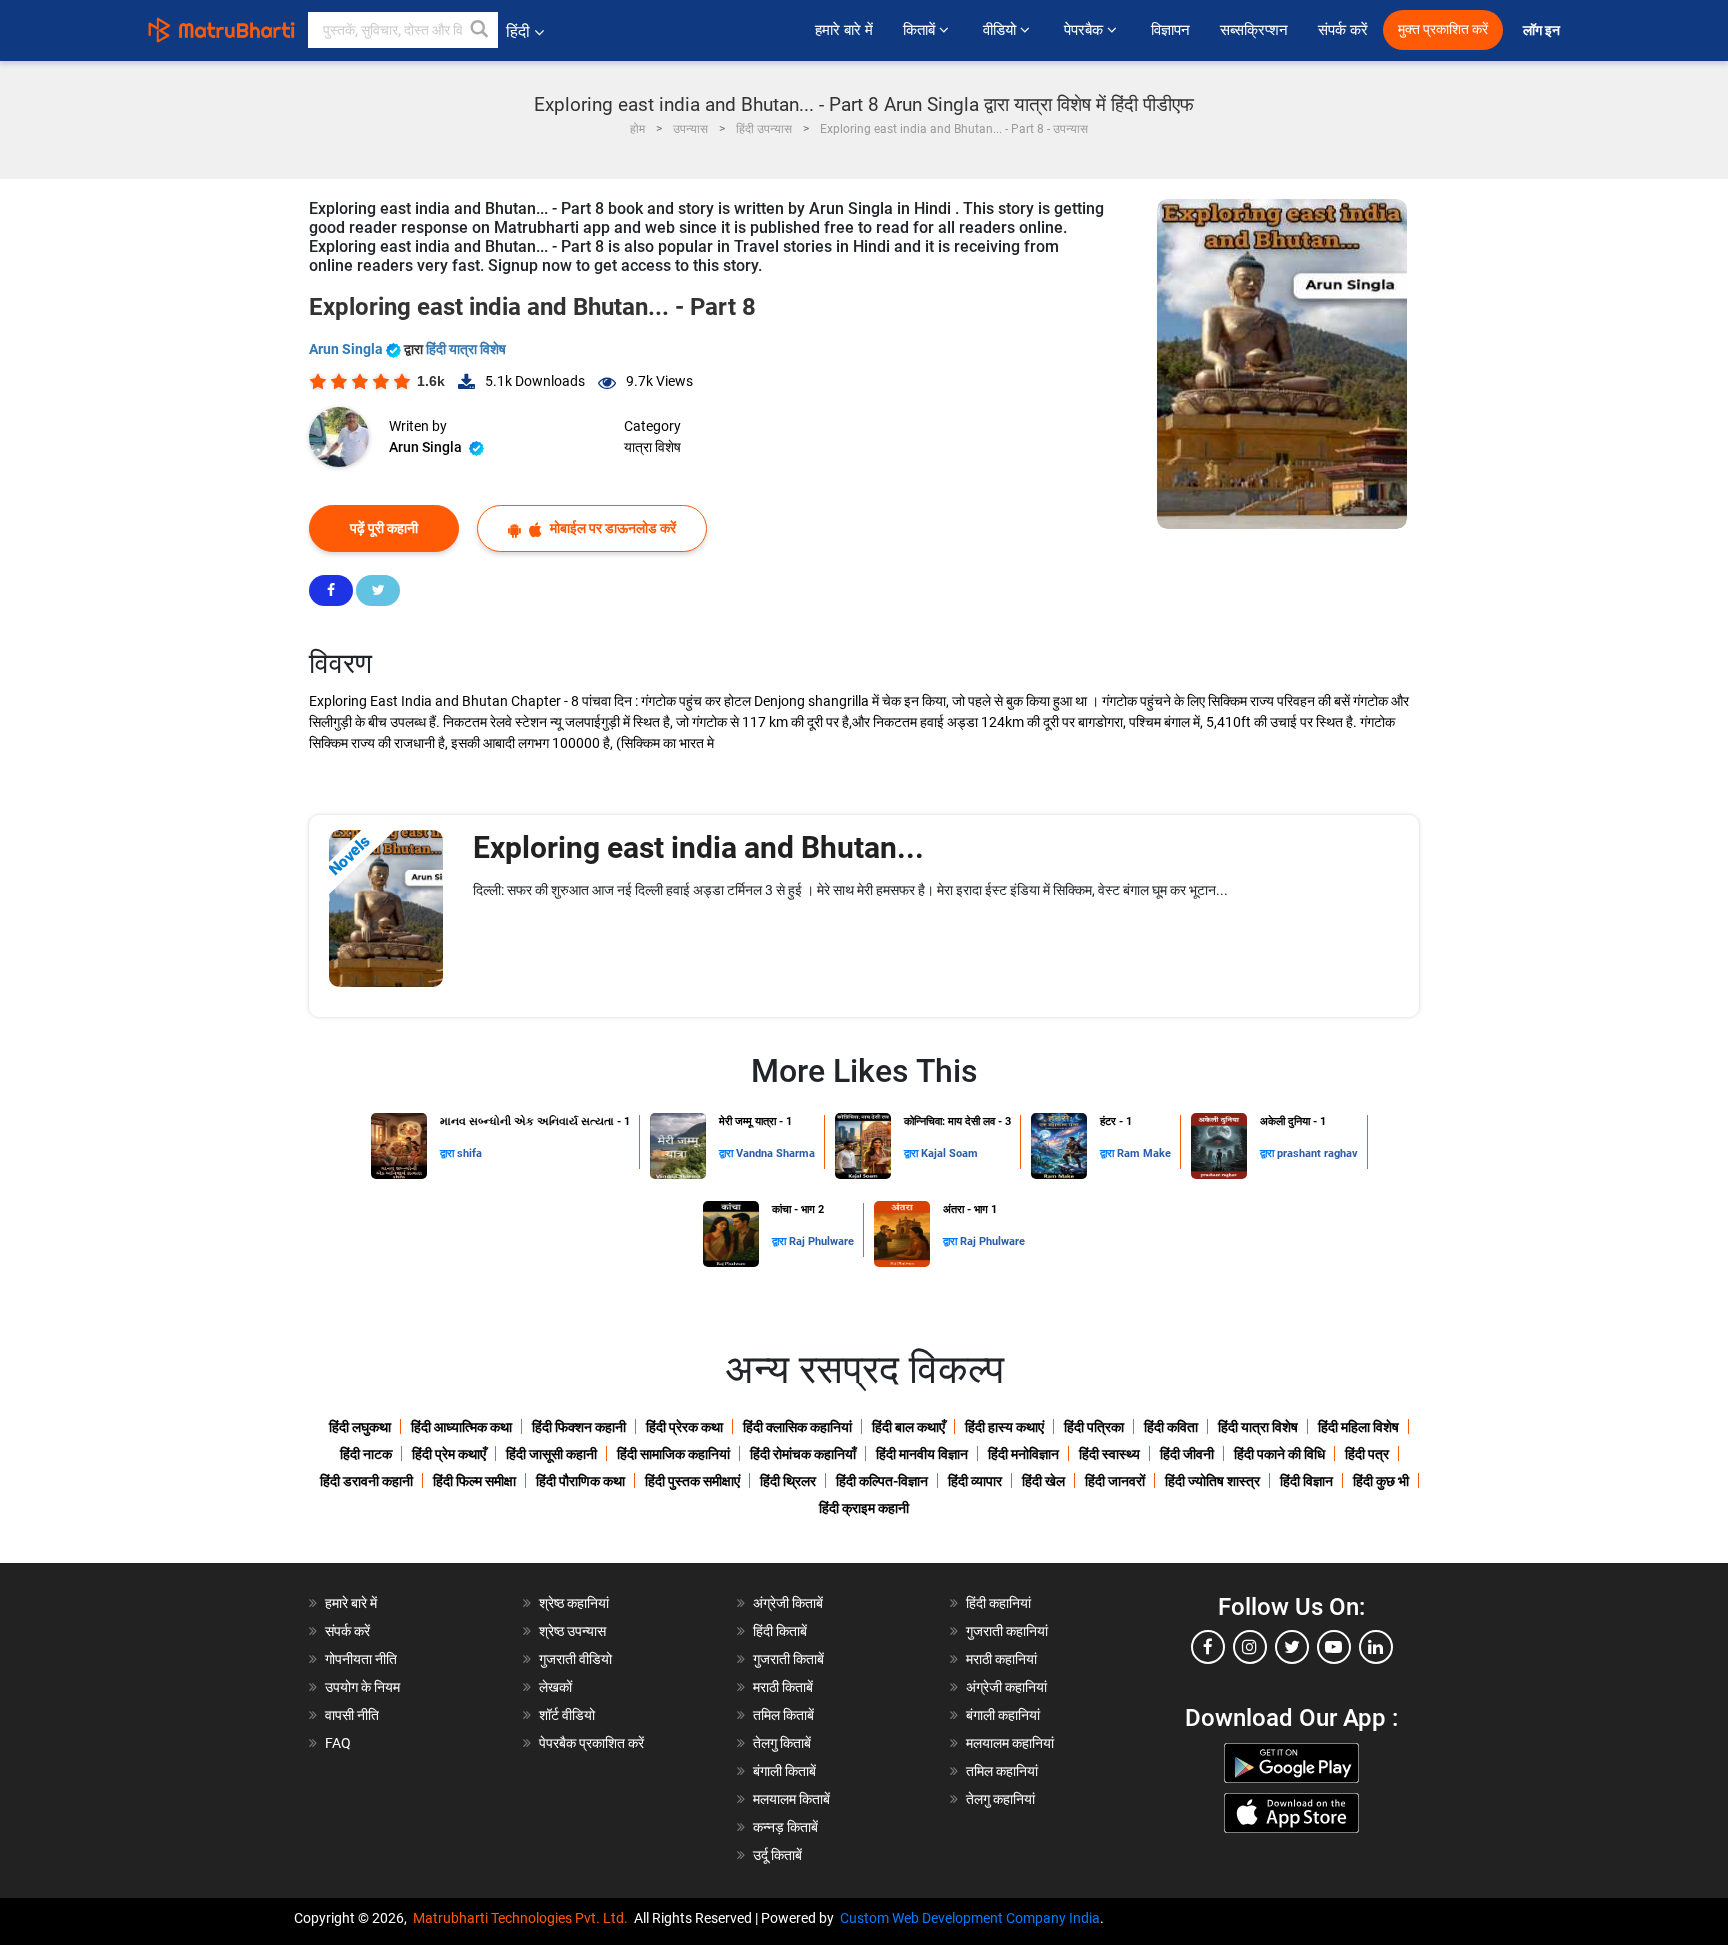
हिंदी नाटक (366, 1454)
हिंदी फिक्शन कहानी (579, 1427)
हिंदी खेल (1043, 1481)
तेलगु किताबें (782, 1743)
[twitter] (1292, 1647)
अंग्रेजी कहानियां (1006, 1687)
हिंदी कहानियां (998, 1603)
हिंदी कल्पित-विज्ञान (882, 1481)
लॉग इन (1543, 30)
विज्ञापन (1170, 30)
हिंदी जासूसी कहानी (551, 1454)
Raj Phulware (821, 1241)
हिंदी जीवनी (1187, 1454)
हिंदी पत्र (1367, 1454)
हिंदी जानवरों (1115, 1481)
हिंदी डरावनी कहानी (366, 1481)
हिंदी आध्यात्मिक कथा (461, 1427)
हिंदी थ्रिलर (788, 1481)
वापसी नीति (352, 1715)
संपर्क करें (1343, 30)
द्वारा (448, 1153)
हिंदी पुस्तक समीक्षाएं (692, 1481)
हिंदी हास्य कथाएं (1004, 1427)
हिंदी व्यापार (975, 1481)
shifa (469, 1153)
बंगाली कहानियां (1003, 1715)
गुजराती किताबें (788, 1659)
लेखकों (555, 1687)
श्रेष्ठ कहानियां (574, 1603)
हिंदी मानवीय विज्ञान (922, 1454)
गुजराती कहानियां (1007, 1631)
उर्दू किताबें (777, 1855)
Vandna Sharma (775, 1153)
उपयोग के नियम (362, 1687)
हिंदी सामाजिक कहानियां (673, 1454)
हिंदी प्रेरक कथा (684, 1427)
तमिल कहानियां (1002, 1771)
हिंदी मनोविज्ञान (1023, 1454)
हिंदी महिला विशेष (1358, 1427)
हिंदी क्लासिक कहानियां (797, 1427)
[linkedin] (1376, 1647)
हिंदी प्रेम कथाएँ (449, 1454)
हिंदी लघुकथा (360, 1427)
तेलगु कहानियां (1000, 1799)
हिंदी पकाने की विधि (1279, 1454)
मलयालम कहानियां (1010, 1743)
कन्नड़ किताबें (785, 1827)
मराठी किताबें (783, 1687)
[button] (480, 30)
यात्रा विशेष (652, 447)
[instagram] (1250, 1647)
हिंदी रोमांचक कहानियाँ (803, 1454)
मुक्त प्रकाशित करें (1443, 29)
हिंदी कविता (1171, 1427)
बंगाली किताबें (784, 1771)
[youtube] (1334, 1647)
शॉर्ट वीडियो (567, 1715)
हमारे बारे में (844, 30)
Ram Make (1144, 1153)
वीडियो (1001, 30)
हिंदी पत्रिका (1094, 1427)
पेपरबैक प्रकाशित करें (591, 1743)
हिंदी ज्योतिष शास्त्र (1212, 1481)
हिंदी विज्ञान (1306, 1481)
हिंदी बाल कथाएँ (908, 1427)
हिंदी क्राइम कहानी (864, 1508)
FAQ (338, 1743)
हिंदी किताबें (780, 1631)
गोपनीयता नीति (361, 1659)
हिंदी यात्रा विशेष (466, 349)
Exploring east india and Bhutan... (698, 847)
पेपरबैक (1085, 30)
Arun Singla (347, 349)
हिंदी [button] (518, 31)
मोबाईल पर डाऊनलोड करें (611, 528)
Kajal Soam (949, 1153)
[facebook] (1208, 1647)
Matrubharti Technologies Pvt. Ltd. (523, 1918)
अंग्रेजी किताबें (788, 1603)
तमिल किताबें (783, 1715)
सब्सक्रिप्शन (1254, 30)
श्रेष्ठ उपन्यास (572, 1631)
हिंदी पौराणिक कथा (580, 1481)
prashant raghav (1317, 1153)
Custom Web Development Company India (970, 1918)
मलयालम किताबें (791, 1799)
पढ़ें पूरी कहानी (384, 528)
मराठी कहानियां (1001, 1659)
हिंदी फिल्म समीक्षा (474, 1481)
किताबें (921, 30)
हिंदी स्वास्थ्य (1109, 1454)
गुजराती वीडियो (575, 1659)
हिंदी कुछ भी (1381, 1481)
